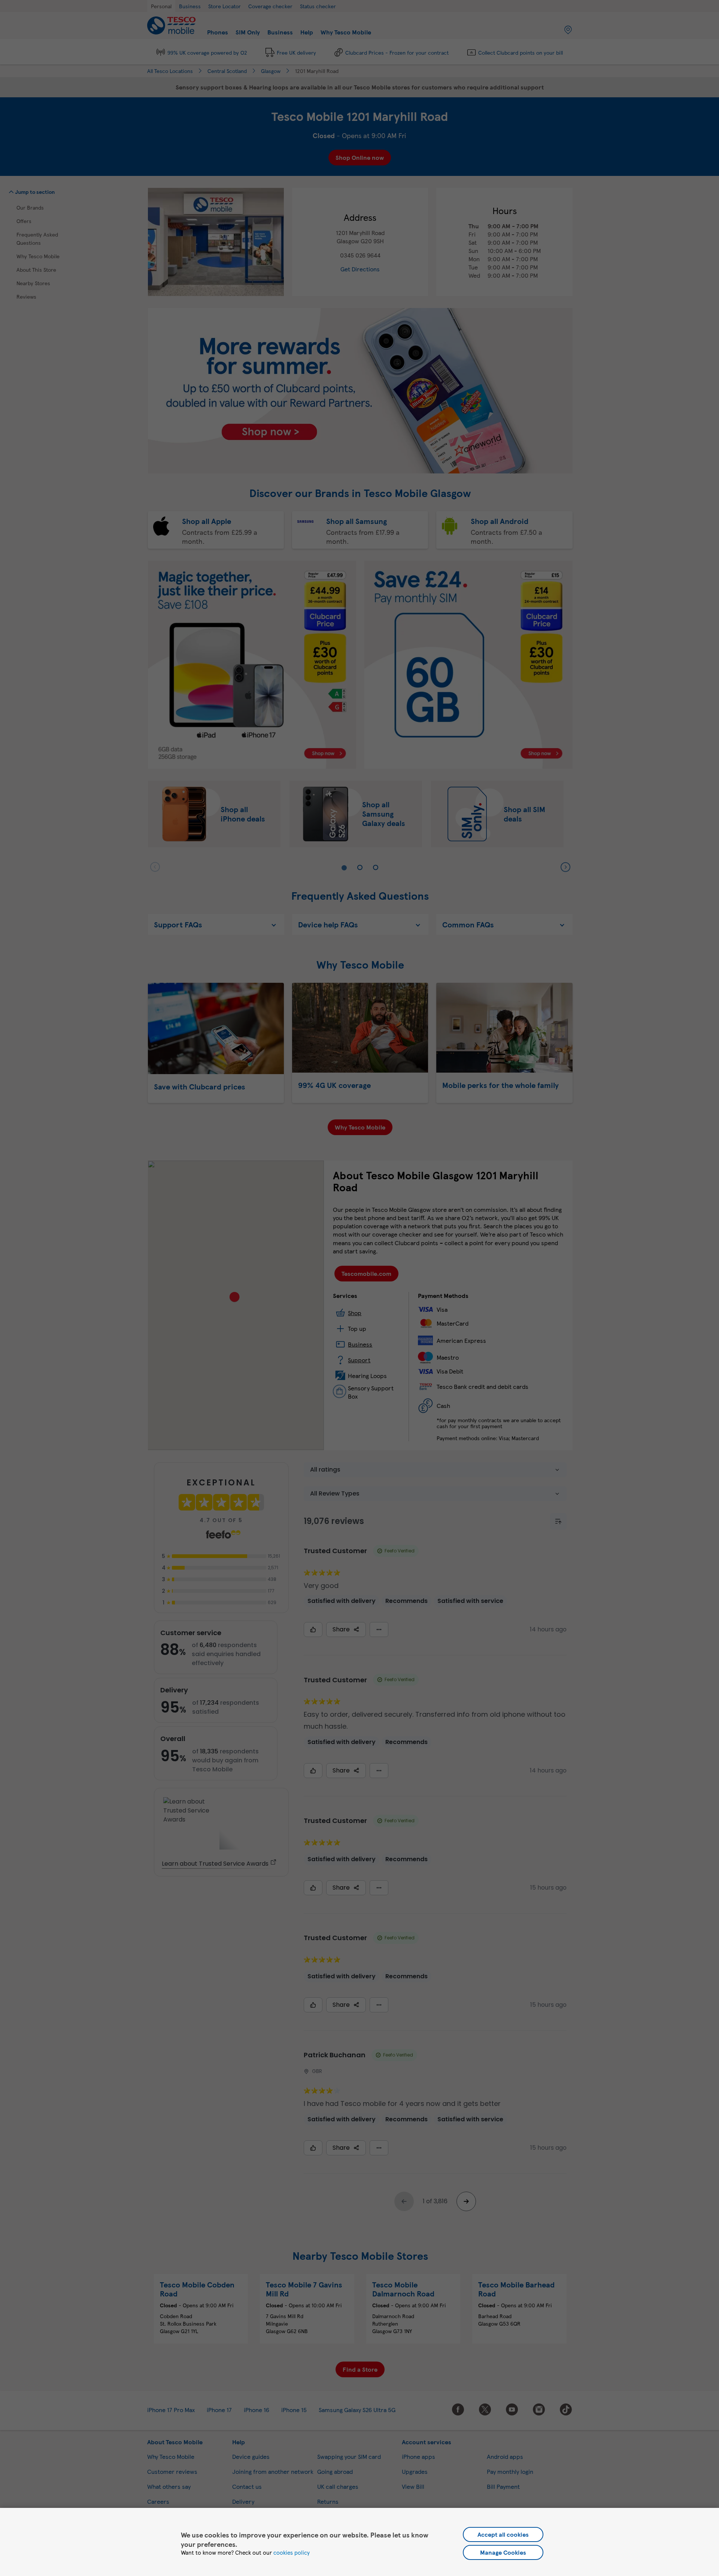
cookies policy (292, 2552)
